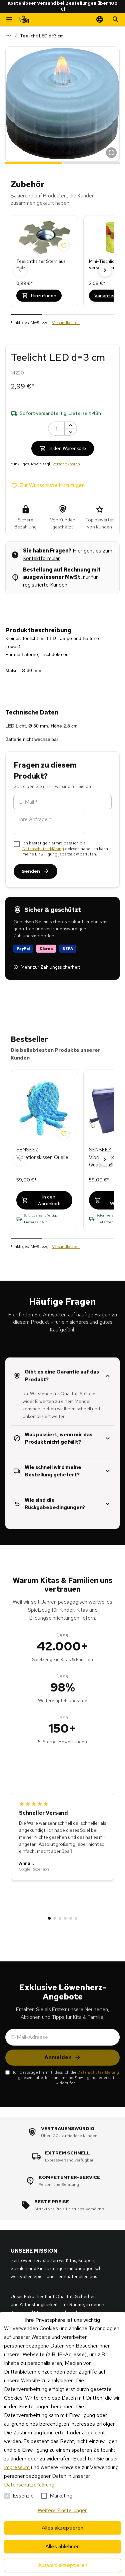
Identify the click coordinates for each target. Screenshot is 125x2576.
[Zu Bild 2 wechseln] (91, 162)
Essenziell (24, 2496)
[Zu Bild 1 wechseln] (34, 162)
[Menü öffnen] (9, 19)
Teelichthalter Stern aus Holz (41, 265)
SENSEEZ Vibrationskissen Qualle (42, 1154)
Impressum (17, 2467)
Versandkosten (66, 323)
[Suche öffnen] (116, 19)
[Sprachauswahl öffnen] (100, 19)
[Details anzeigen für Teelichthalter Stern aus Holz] (44, 237)
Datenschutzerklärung (43, 849)
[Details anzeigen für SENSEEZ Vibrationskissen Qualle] (44, 1109)
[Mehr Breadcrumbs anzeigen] (9, 35)
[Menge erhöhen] (71, 425)
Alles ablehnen (62, 2546)
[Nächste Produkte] (105, 270)
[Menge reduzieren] (71, 432)
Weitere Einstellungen (63, 2510)
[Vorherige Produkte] (20, 270)
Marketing (61, 2496)
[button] (62, 104)
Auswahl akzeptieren (63, 2565)
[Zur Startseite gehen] (24, 19)
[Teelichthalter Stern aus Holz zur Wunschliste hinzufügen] (64, 246)
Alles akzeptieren (62, 2528)
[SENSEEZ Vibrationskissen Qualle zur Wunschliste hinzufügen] (64, 1133)
